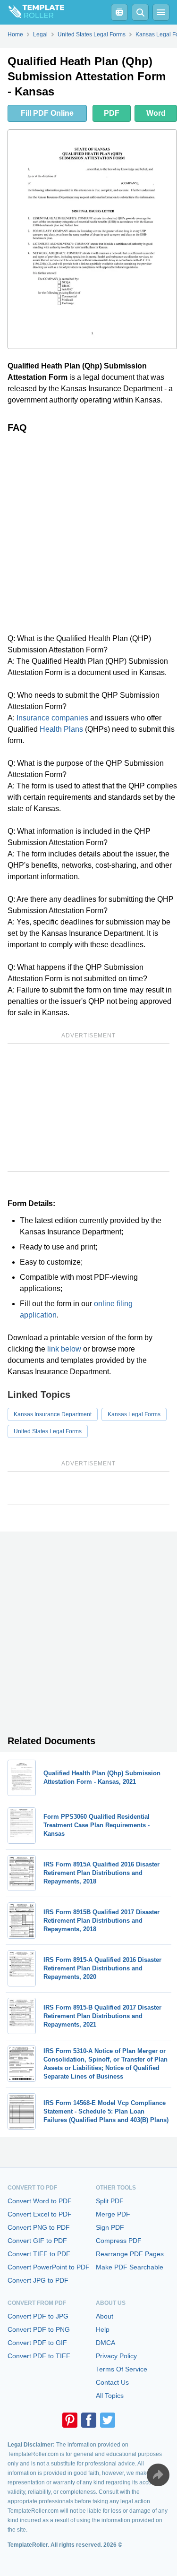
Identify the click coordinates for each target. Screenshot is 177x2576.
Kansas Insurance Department (53, 1414)
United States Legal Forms (48, 1431)
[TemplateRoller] (32, 12)
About (105, 2316)
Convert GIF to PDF (37, 2241)
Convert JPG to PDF (38, 2280)
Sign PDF (110, 2227)
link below (64, 1349)
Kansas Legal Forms (134, 1414)
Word (156, 113)
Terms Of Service (122, 2369)
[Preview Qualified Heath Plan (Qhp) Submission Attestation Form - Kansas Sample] (92, 239)
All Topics (110, 2396)
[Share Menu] (158, 2475)
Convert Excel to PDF (40, 2214)
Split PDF (110, 2201)
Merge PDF (113, 2214)
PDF (112, 113)
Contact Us (112, 2382)
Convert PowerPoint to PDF (49, 2267)
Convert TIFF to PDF (39, 2254)
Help (103, 2329)
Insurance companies (52, 718)
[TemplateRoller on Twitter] (108, 2420)
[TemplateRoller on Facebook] (89, 2420)
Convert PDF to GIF (37, 2343)
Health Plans (61, 729)
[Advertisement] (88, 533)
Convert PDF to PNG (39, 2329)
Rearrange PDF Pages (130, 2254)
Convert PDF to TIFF (39, 2356)
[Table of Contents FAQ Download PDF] (119, 12)
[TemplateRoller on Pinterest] (70, 2420)
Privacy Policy (116, 2356)
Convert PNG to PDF (39, 2227)
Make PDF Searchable (130, 2267)
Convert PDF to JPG (38, 2316)
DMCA (105, 2343)
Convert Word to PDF (40, 2201)
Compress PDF (119, 2241)
